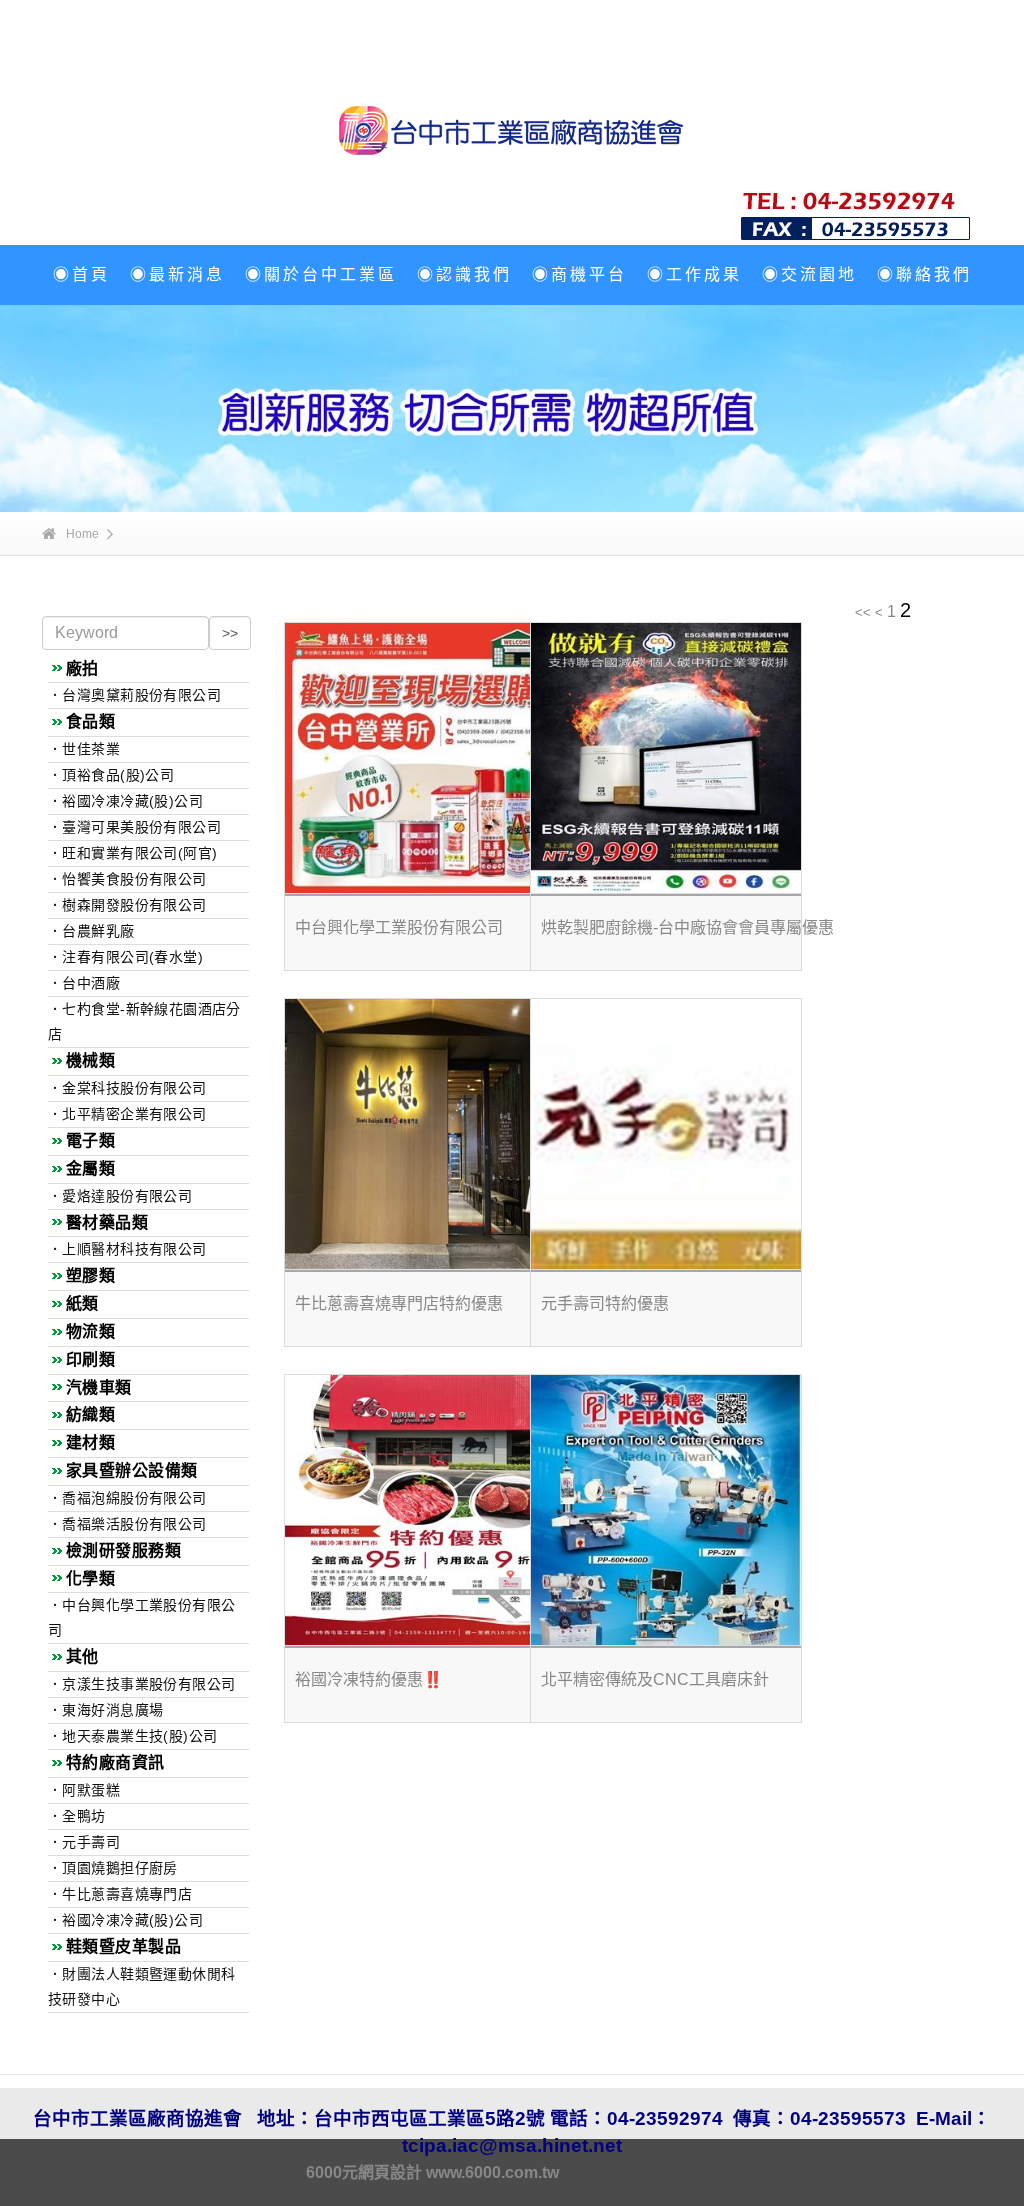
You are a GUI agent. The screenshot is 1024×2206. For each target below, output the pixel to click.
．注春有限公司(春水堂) (125, 957)
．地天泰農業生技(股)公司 (132, 1736)
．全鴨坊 (77, 1816)
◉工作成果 (694, 274)
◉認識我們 (464, 274)
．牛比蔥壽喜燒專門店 (120, 1894)
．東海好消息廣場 (105, 1710)
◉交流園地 (809, 274)
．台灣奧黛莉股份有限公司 (134, 695)
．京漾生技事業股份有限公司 (141, 1684)
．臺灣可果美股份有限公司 (134, 827)
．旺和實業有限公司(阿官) (132, 853)
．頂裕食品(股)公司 (111, 775)
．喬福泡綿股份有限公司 (127, 1498)
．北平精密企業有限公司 (127, 1114)
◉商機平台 (579, 274)
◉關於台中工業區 (321, 274)
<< (863, 612)
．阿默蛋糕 (84, 1790)
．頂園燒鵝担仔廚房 (113, 1868)
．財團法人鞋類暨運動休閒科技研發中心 (141, 1986)
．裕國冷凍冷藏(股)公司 (125, 801)
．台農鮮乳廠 (91, 931)
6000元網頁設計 (364, 2172)
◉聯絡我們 (924, 274)
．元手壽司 (84, 1842)
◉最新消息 (177, 274)
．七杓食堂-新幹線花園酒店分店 (144, 1021)
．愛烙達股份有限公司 (120, 1196)
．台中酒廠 (84, 983)
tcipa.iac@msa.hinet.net (512, 2145)
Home (82, 534)
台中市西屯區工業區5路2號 (432, 2118)
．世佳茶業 (84, 749)
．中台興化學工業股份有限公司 (141, 1617)
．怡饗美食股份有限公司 (127, 879)
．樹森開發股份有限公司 (127, 905)
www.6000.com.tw (492, 2172)
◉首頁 (81, 274)
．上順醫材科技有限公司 (127, 1249)
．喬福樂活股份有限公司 (127, 1524)
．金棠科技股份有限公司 (127, 1088)
